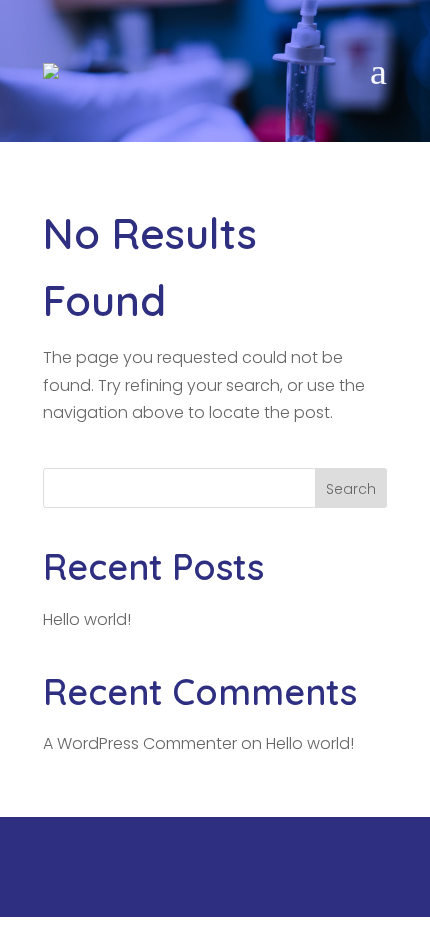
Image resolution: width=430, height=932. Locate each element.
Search (351, 489)
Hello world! (87, 619)
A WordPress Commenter (140, 743)
